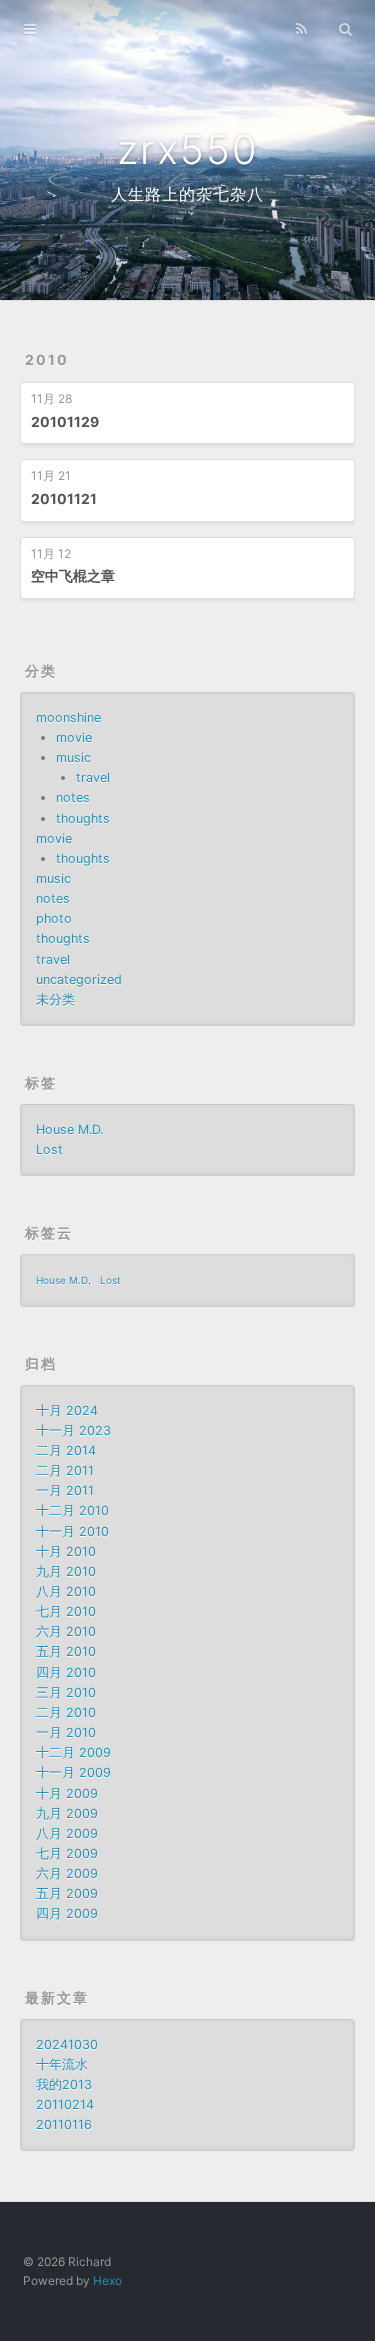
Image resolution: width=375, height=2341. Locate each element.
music (73, 757)
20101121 (64, 498)
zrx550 (188, 149)
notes (73, 797)
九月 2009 (67, 1813)
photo (54, 918)
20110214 (65, 2104)
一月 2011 (65, 1490)
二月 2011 (65, 1470)
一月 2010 (66, 1732)
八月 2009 (67, 1833)
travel (93, 777)
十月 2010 (66, 1551)
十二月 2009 (73, 1752)
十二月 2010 (72, 1510)
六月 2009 (67, 1873)
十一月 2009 (73, 1772)
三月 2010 (66, 1692)
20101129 (65, 421)
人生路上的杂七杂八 (187, 194)
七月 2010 (66, 1611)
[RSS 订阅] (301, 27)
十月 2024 (67, 1410)
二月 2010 (66, 1712)
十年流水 (62, 2064)
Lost (49, 1149)
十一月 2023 (73, 1430)
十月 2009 (67, 1793)
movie (74, 737)
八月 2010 (66, 1591)
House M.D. (69, 1129)
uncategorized (79, 979)
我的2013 (64, 2084)
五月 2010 (66, 1651)
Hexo (107, 2280)
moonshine (68, 717)
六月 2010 (66, 1631)
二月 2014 (66, 1450)
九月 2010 (66, 1571)
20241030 (67, 2044)
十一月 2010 (72, 1531)
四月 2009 (67, 1913)
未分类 (55, 999)
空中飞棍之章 (73, 575)
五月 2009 (67, 1893)
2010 (47, 359)
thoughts (83, 818)
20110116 (64, 2124)
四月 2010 (66, 1672)
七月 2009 (67, 1853)
